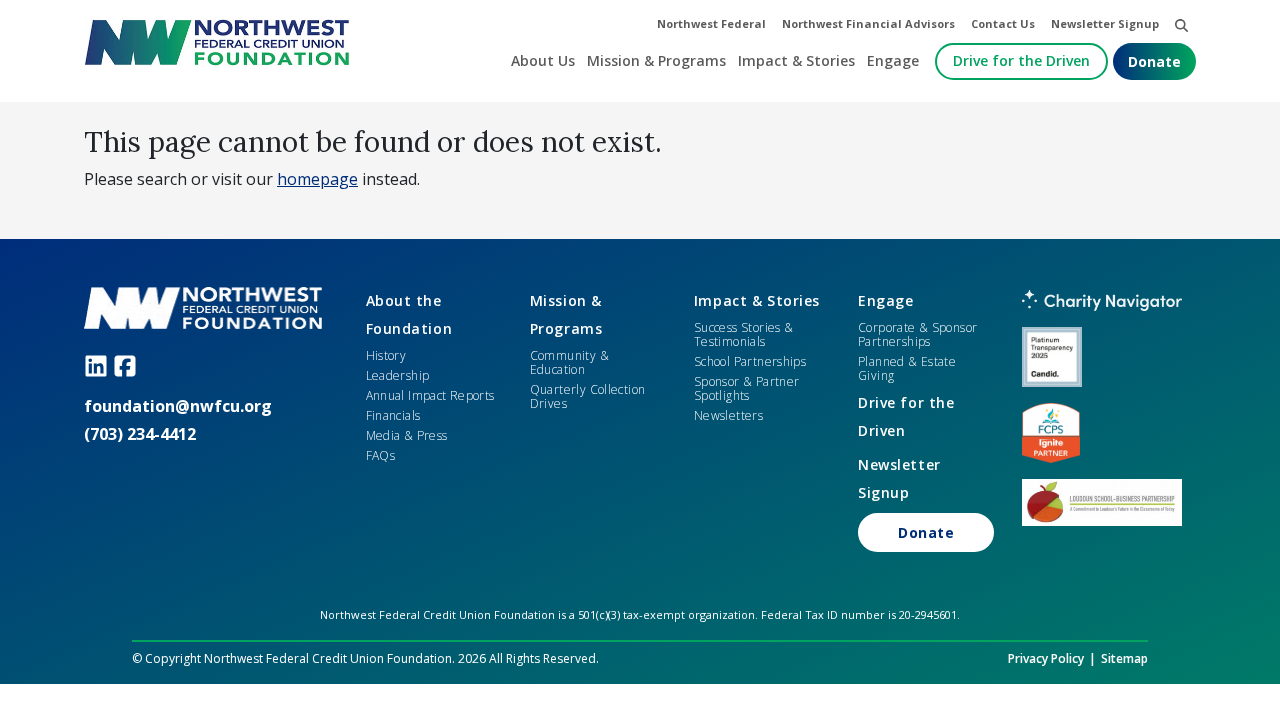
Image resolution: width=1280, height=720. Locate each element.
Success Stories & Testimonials (744, 334)
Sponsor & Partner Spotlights (747, 388)
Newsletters (728, 415)
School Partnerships (750, 361)
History (386, 355)
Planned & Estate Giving (907, 368)
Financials (393, 415)
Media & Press (407, 435)
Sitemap (1124, 658)
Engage (885, 300)
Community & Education (569, 362)
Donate (1154, 61)
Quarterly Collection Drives (588, 396)
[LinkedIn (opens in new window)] (98, 365)
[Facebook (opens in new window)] (127, 365)
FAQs (381, 455)
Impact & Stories (757, 300)
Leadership (398, 375)
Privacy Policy (1046, 658)
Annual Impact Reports (430, 395)
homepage (317, 179)
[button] (1181, 24)
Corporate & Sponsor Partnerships (917, 334)
